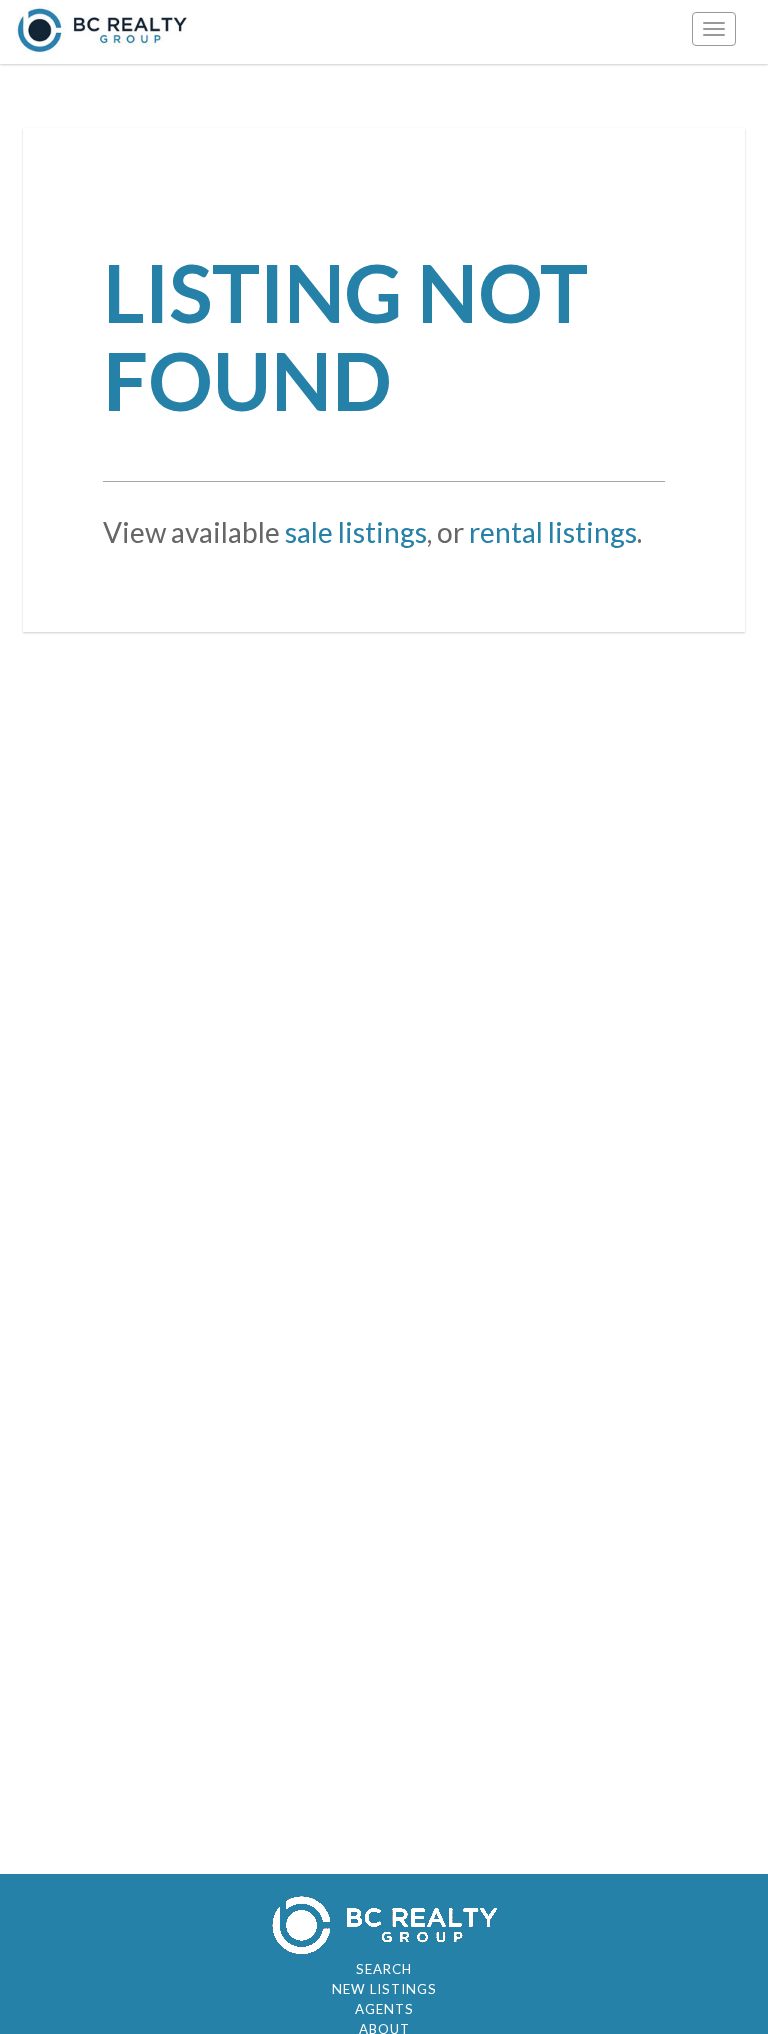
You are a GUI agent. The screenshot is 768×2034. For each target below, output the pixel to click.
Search (384, 1969)
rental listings (553, 532)
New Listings (384, 1989)
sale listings (356, 532)
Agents (384, 2009)
